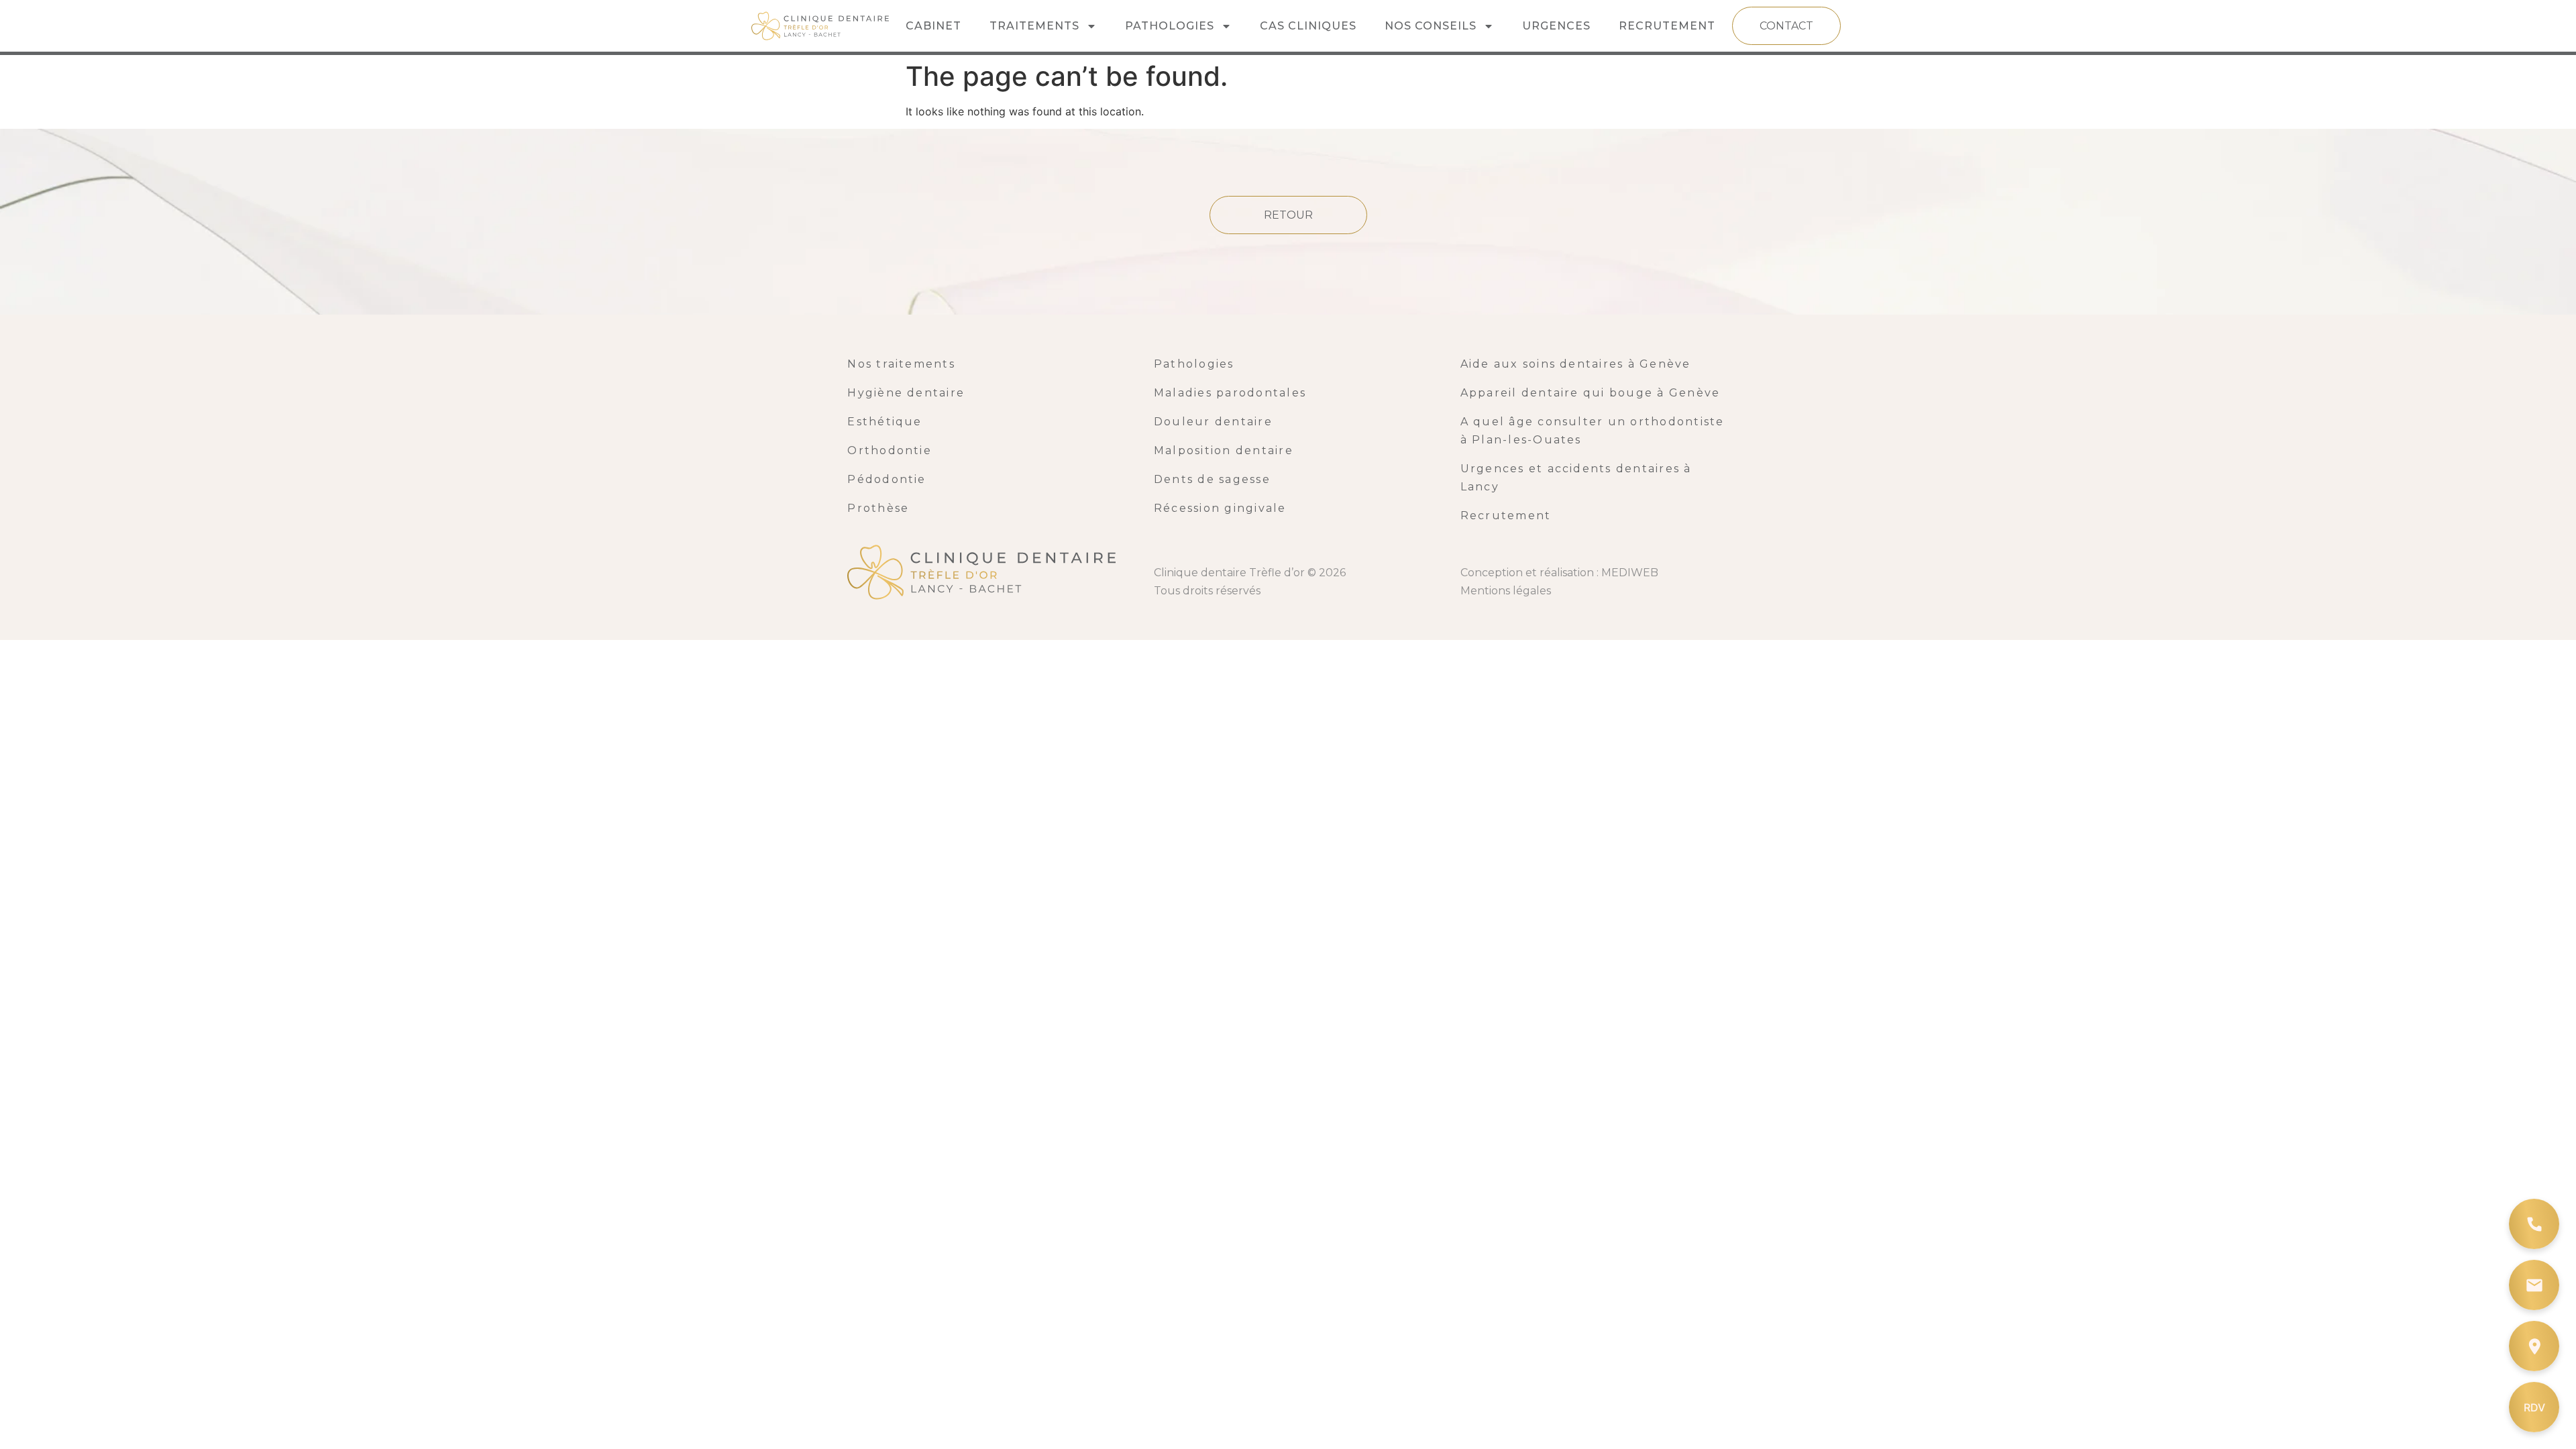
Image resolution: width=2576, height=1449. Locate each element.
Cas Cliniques (1308, 26)
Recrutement (1667, 26)
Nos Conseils (1431, 26)
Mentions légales (1506, 591)
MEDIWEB (1630, 573)
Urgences (1556, 26)
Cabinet (933, 26)
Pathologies (1170, 26)
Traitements (1034, 26)
